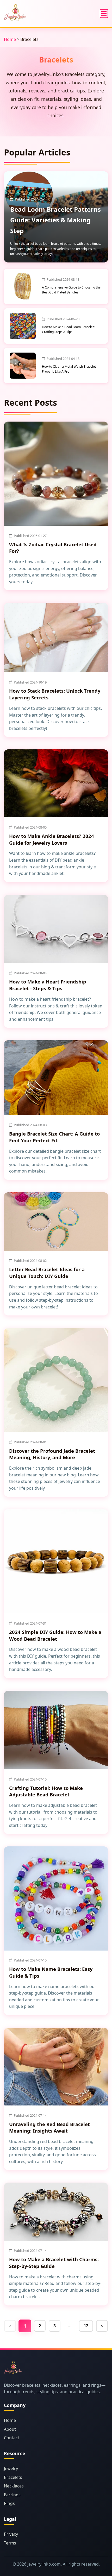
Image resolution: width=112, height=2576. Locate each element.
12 (86, 2326)
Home (10, 39)
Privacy (11, 2534)
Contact (12, 2438)
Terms (10, 2543)
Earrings (12, 2495)
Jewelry (11, 2468)
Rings (9, 2503)
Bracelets (13, 2477)
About (10, 2429)
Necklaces (14, 2486)
